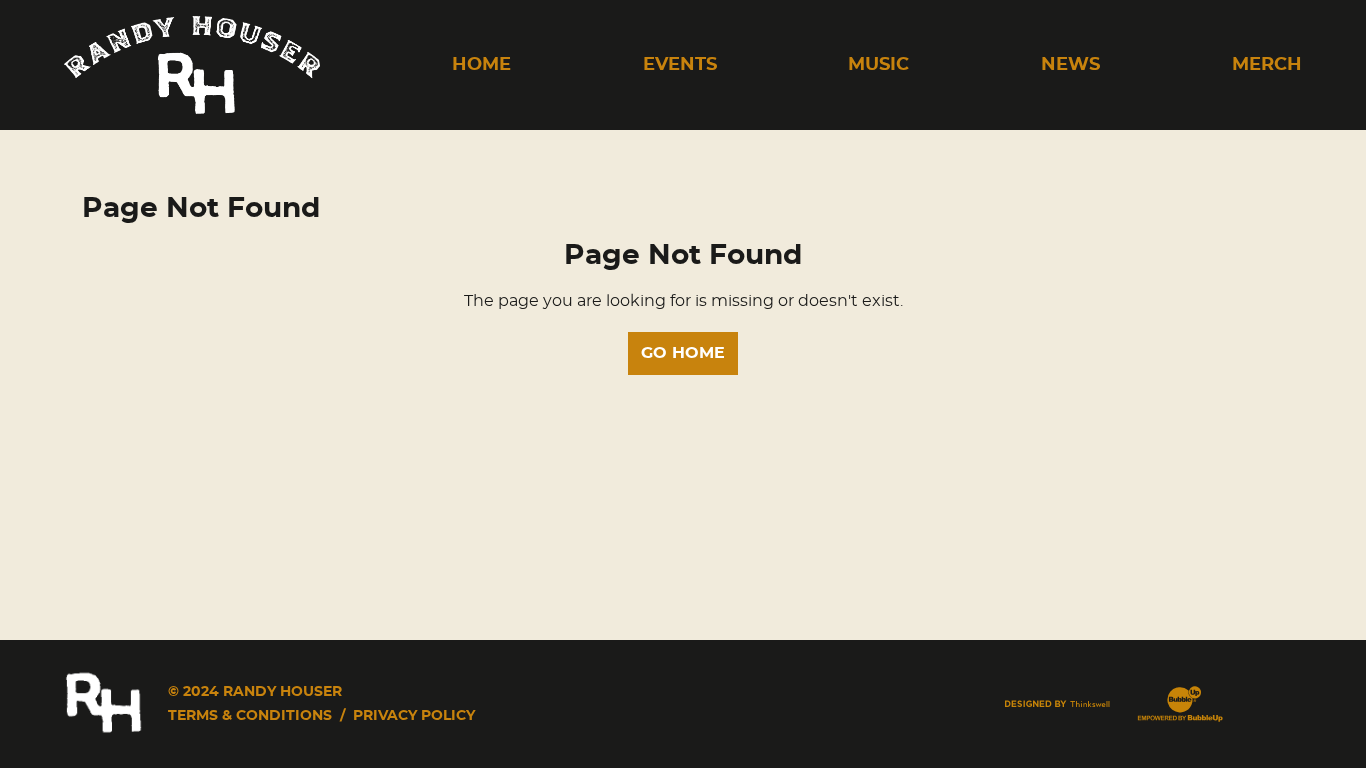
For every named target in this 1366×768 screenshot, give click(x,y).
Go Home (683, 353)
